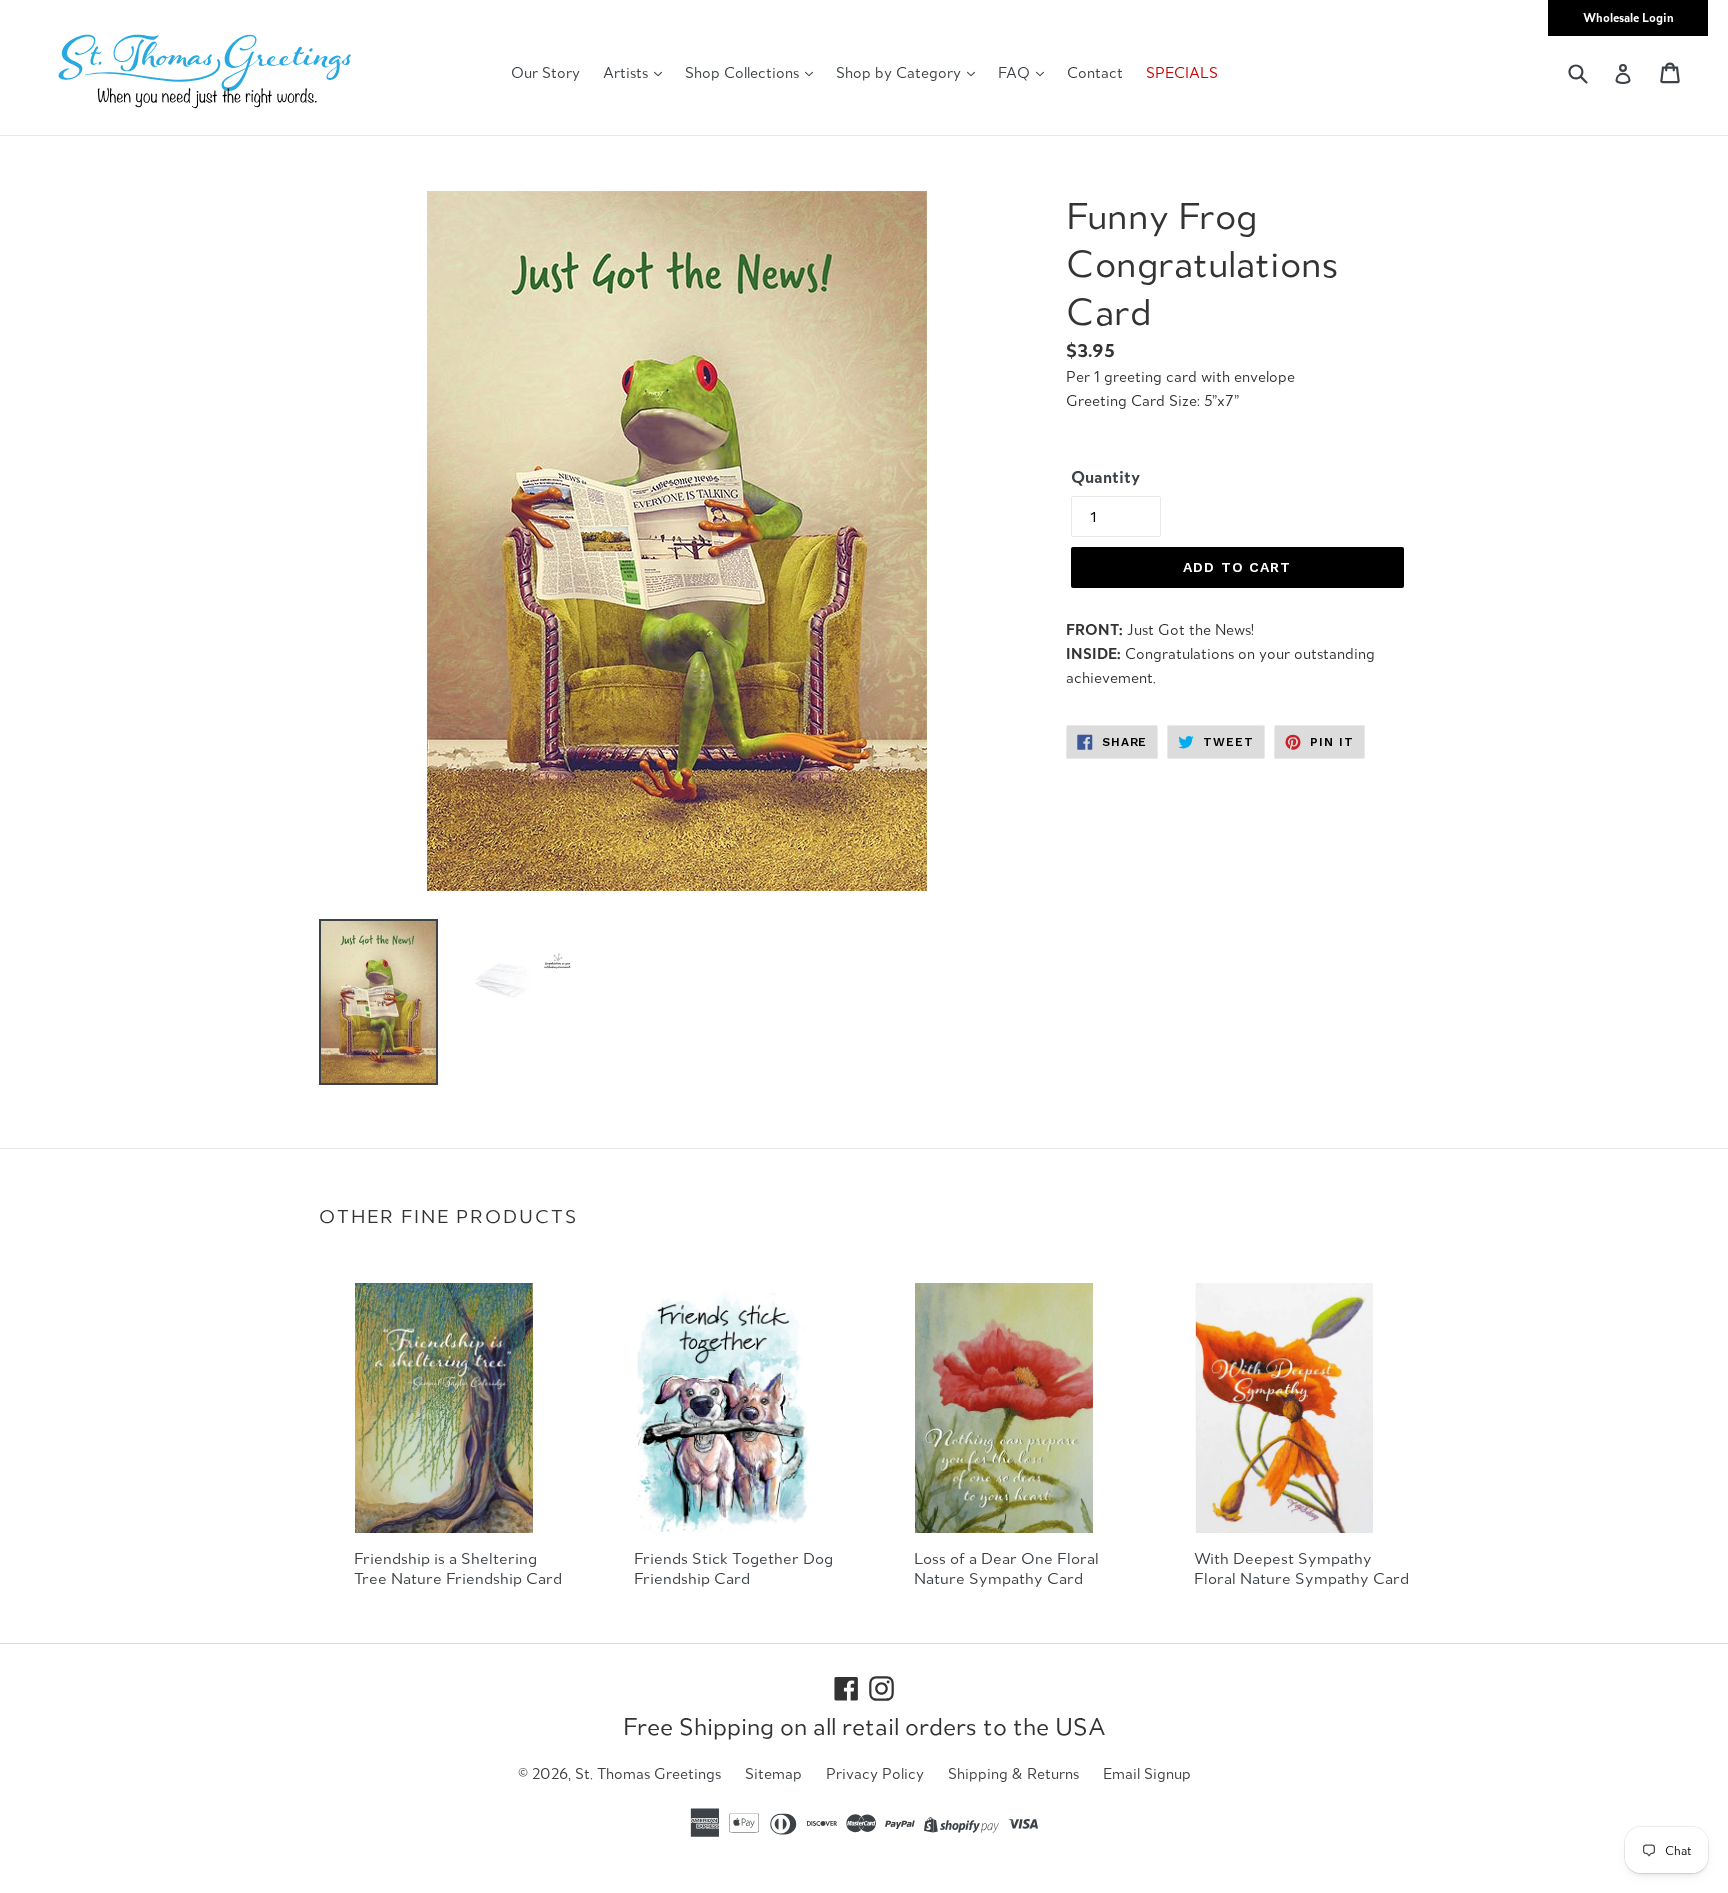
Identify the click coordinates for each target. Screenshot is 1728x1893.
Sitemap (773, 1773)
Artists (627, 72)
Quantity (1105, 477)
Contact (1095, 72)
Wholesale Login (1628, 17)
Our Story (545, 72)
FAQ (1016, 72)
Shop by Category (900, 72)
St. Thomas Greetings (648, 1773)
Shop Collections (744, 72)
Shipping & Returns (1013, 1773)
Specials (1182, 72)
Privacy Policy (875, 1773)
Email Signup (1147, 1773)
